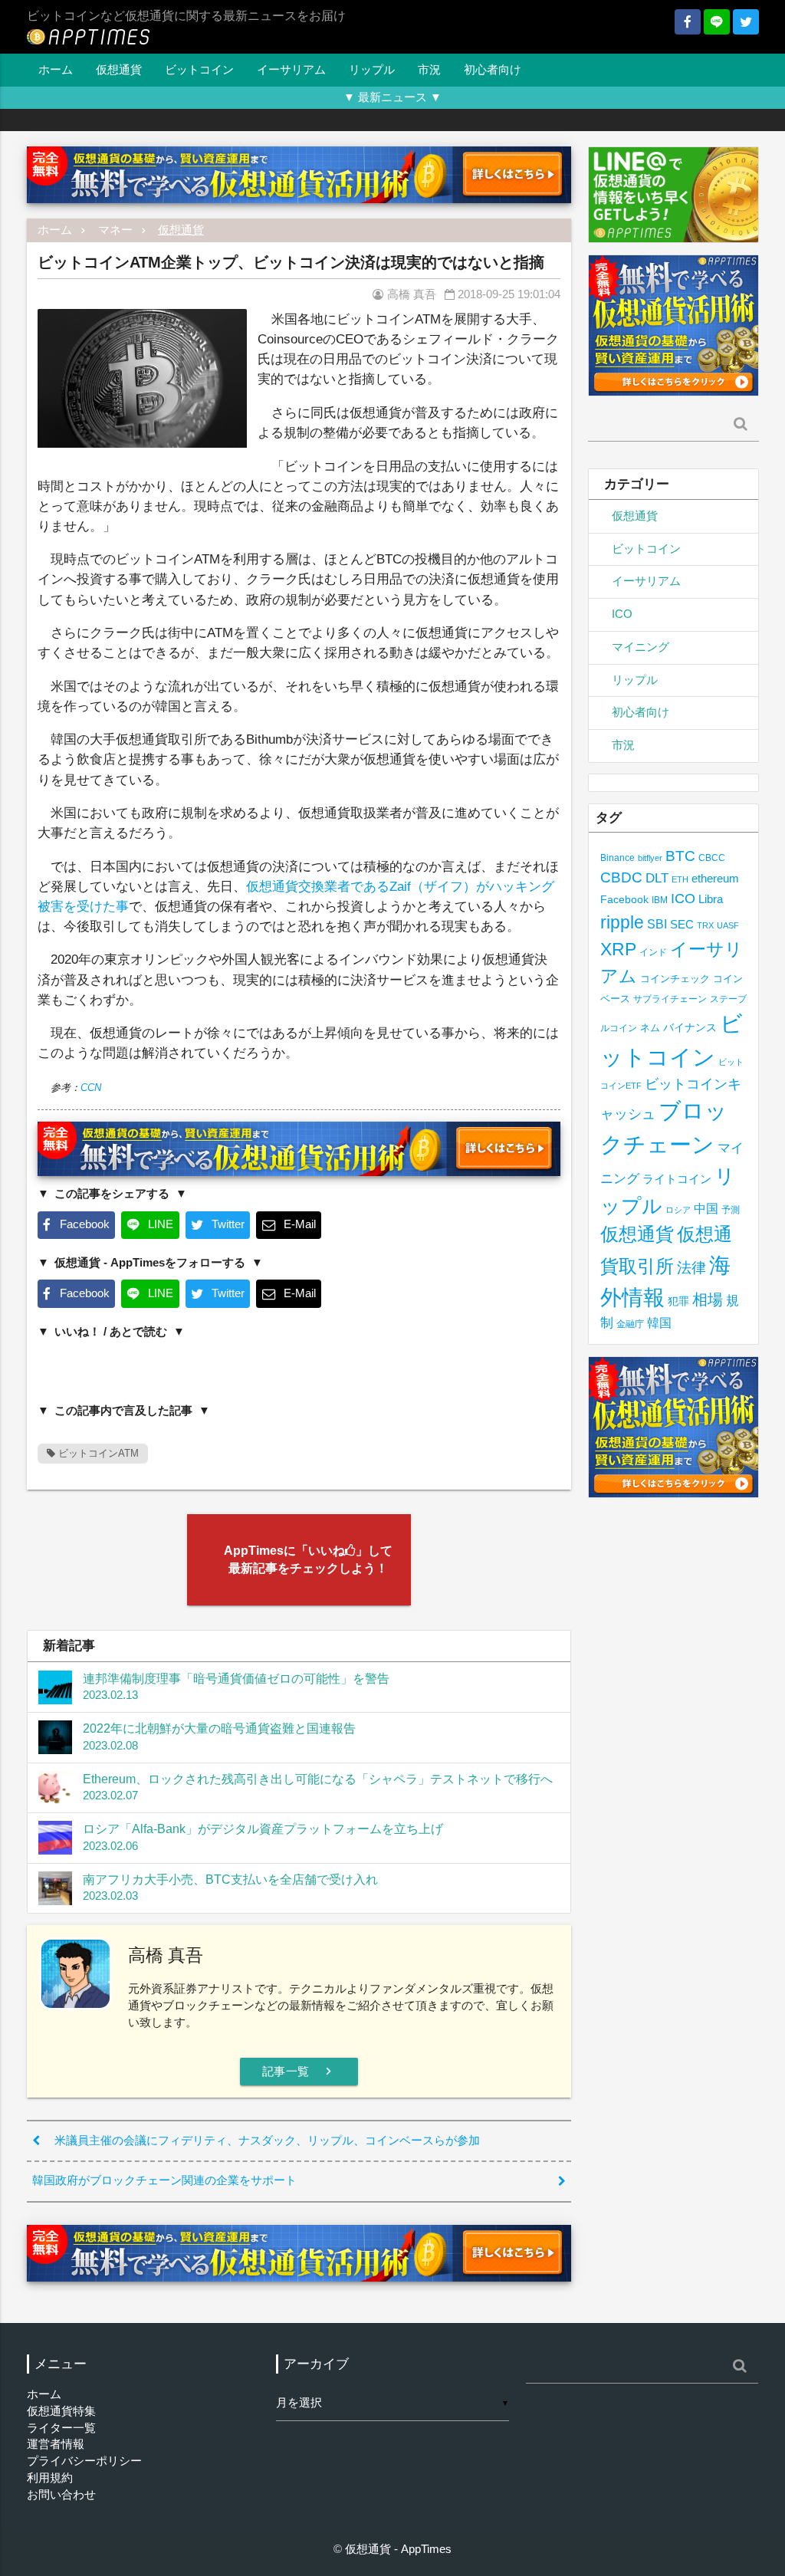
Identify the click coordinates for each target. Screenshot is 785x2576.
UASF (728, 925)
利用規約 (50, 2478)
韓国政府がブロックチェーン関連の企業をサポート (164, 2180)
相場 (708, 1299)
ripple (622, 922)
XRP (618, 949)
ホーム (56, 70)
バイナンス (690, 1028)
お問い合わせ (61, 2495)
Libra (711, 899)
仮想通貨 (119, 70)
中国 (706, 1208)
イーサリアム (291, 70)
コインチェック (675, 979)
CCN (91, 1088)
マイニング (640, 647)
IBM (660, 900)
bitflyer (650, 858)
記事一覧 (299, 2071)
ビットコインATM (97, 1453)
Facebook (624, 900)
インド (653, 952)
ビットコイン (199, 70)
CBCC (712, 858)
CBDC (621, 877)
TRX (705, 925)
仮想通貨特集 (61, 2411)
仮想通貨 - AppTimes (398, 2549)
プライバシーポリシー (84, 2461)
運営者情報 (56, 2444)
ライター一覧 (61, 2428)
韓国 (659, 1323)
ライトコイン (677, 1179)
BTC (680, 856)
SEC (682, 924)
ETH (680, 879)
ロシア (678, 1210)
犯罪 (678, 1301)
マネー (115, 230)
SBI (657, 924)
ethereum (715, 878)
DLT (657, 878)
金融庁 (630, 1324)
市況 (429, 70)
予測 (731, 1210)
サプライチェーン (670, 999)
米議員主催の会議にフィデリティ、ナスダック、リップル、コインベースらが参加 (267, 2141)
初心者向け (493, 70)
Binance (617, 858)
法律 (691, 1267)
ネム (650, 1028)
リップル (372, 70)
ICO (622, 614)
